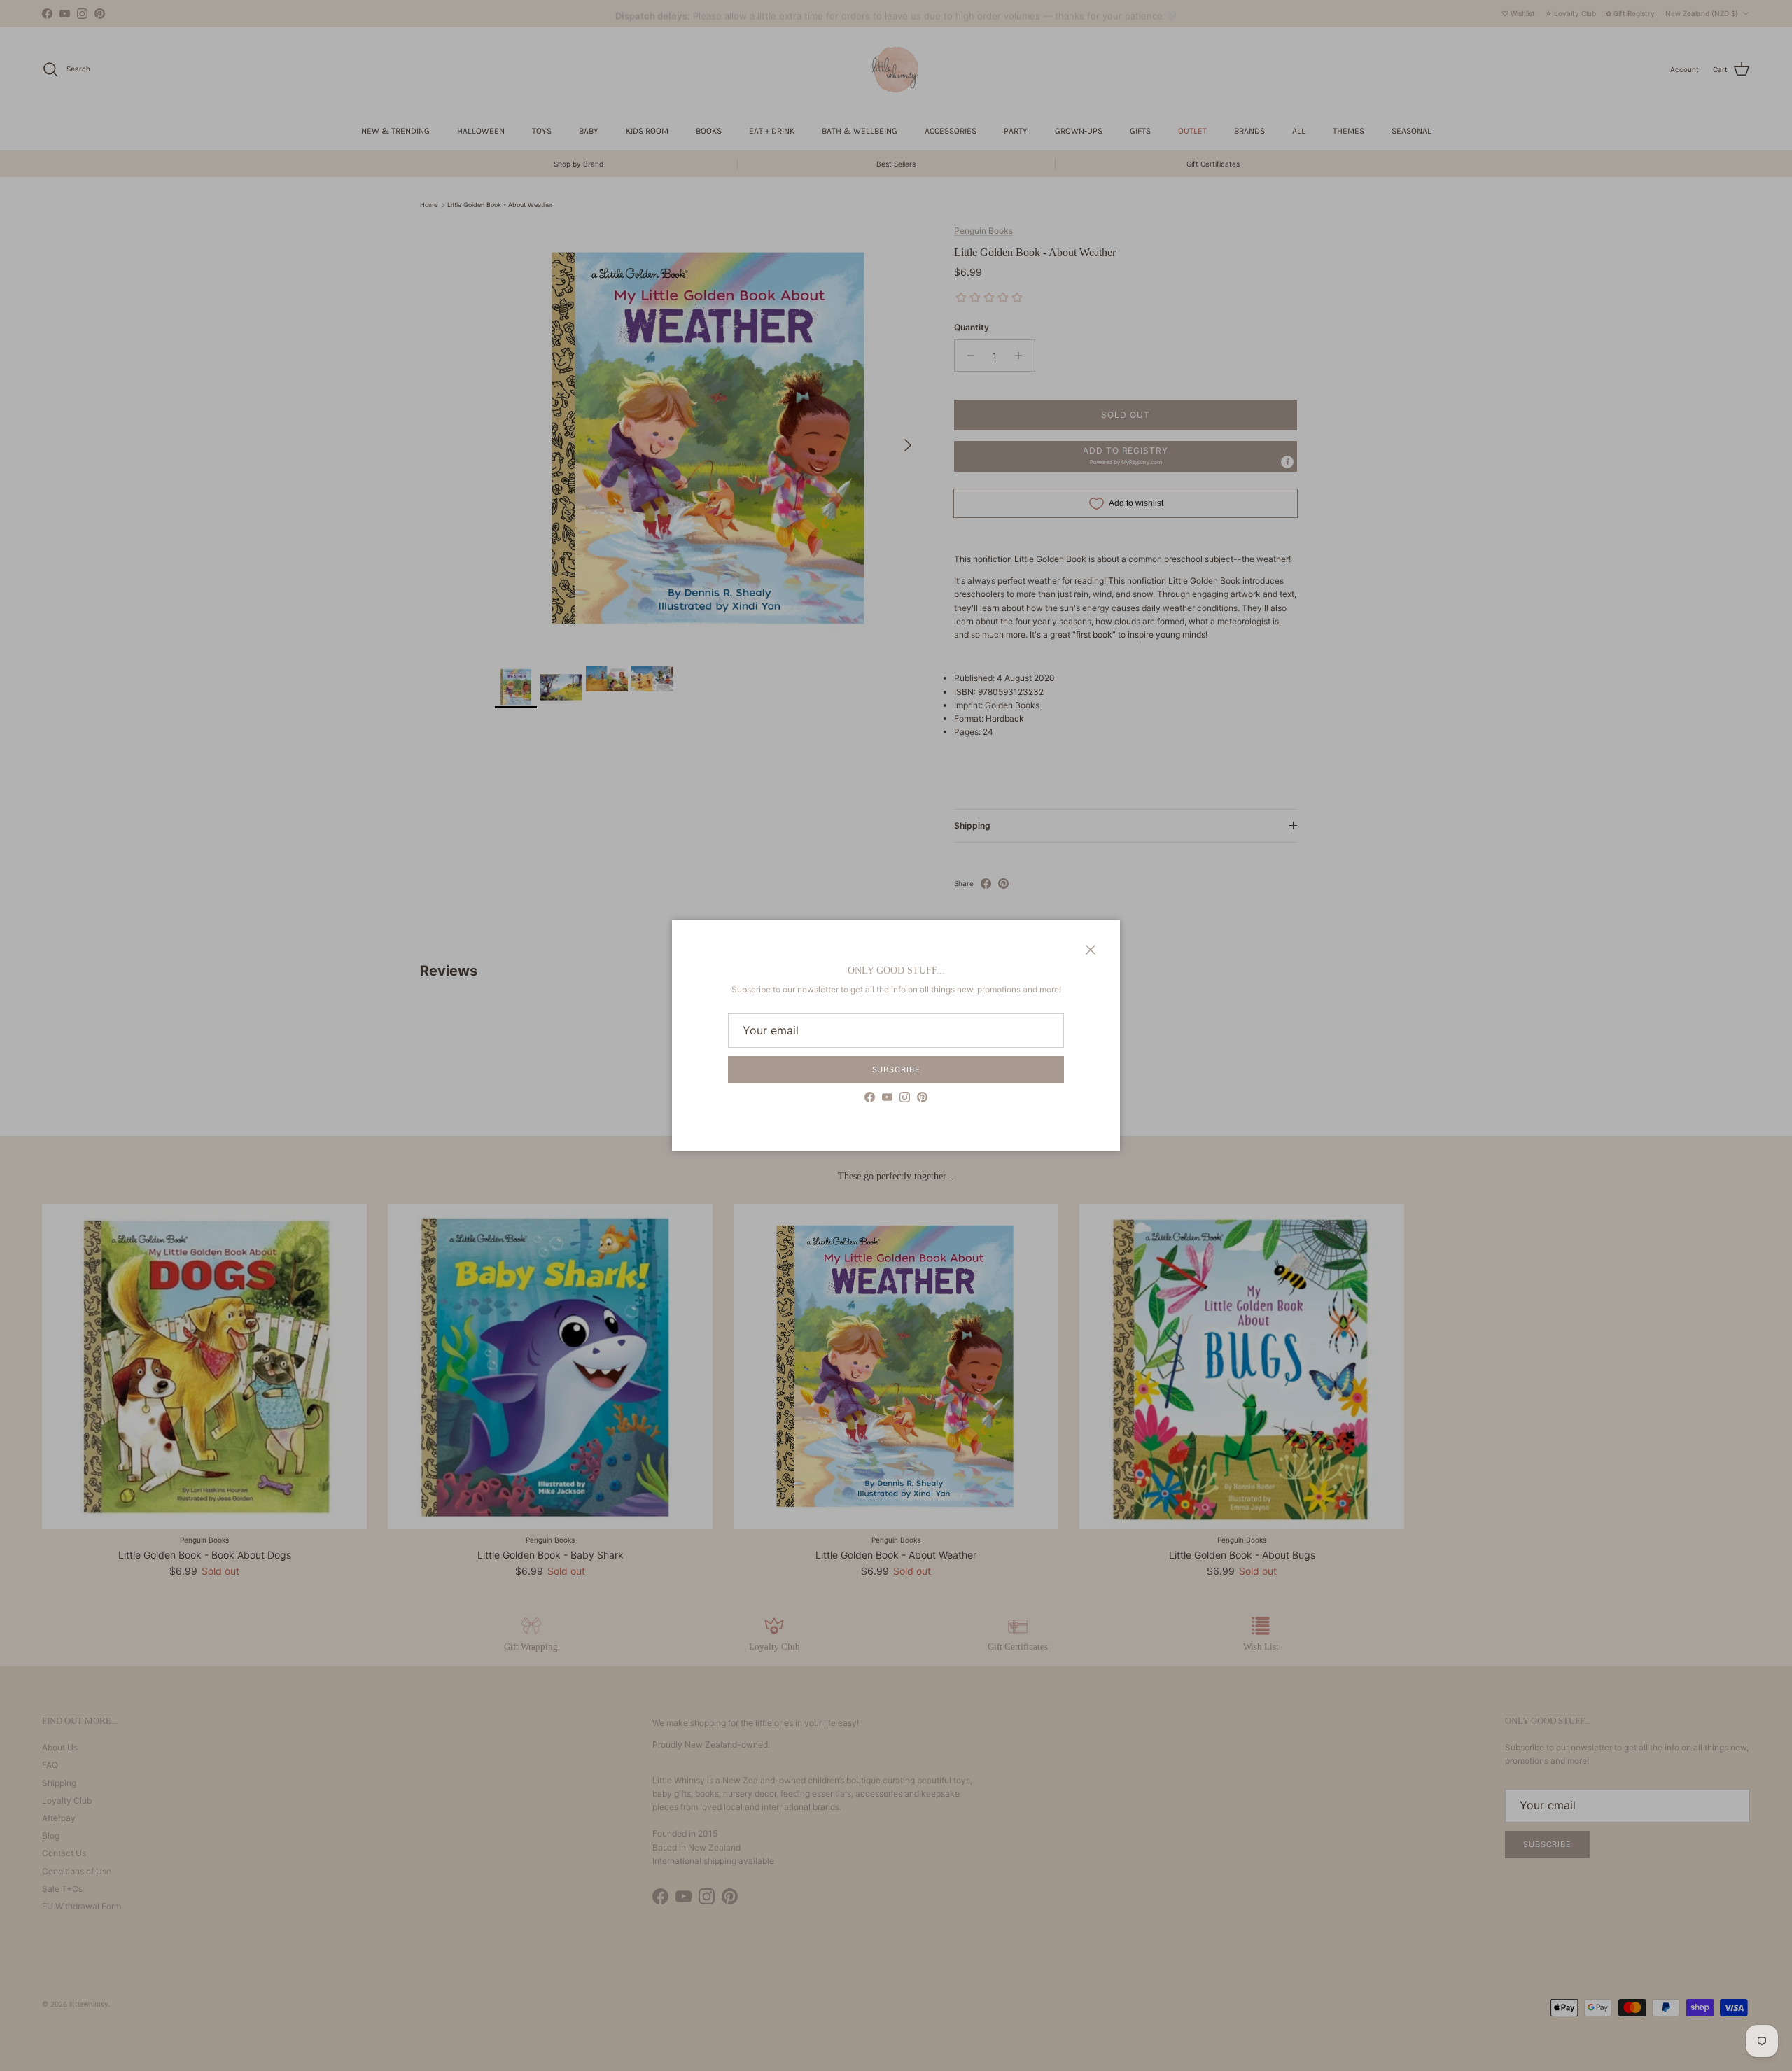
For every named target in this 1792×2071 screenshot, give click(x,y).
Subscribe (896, 1069)
